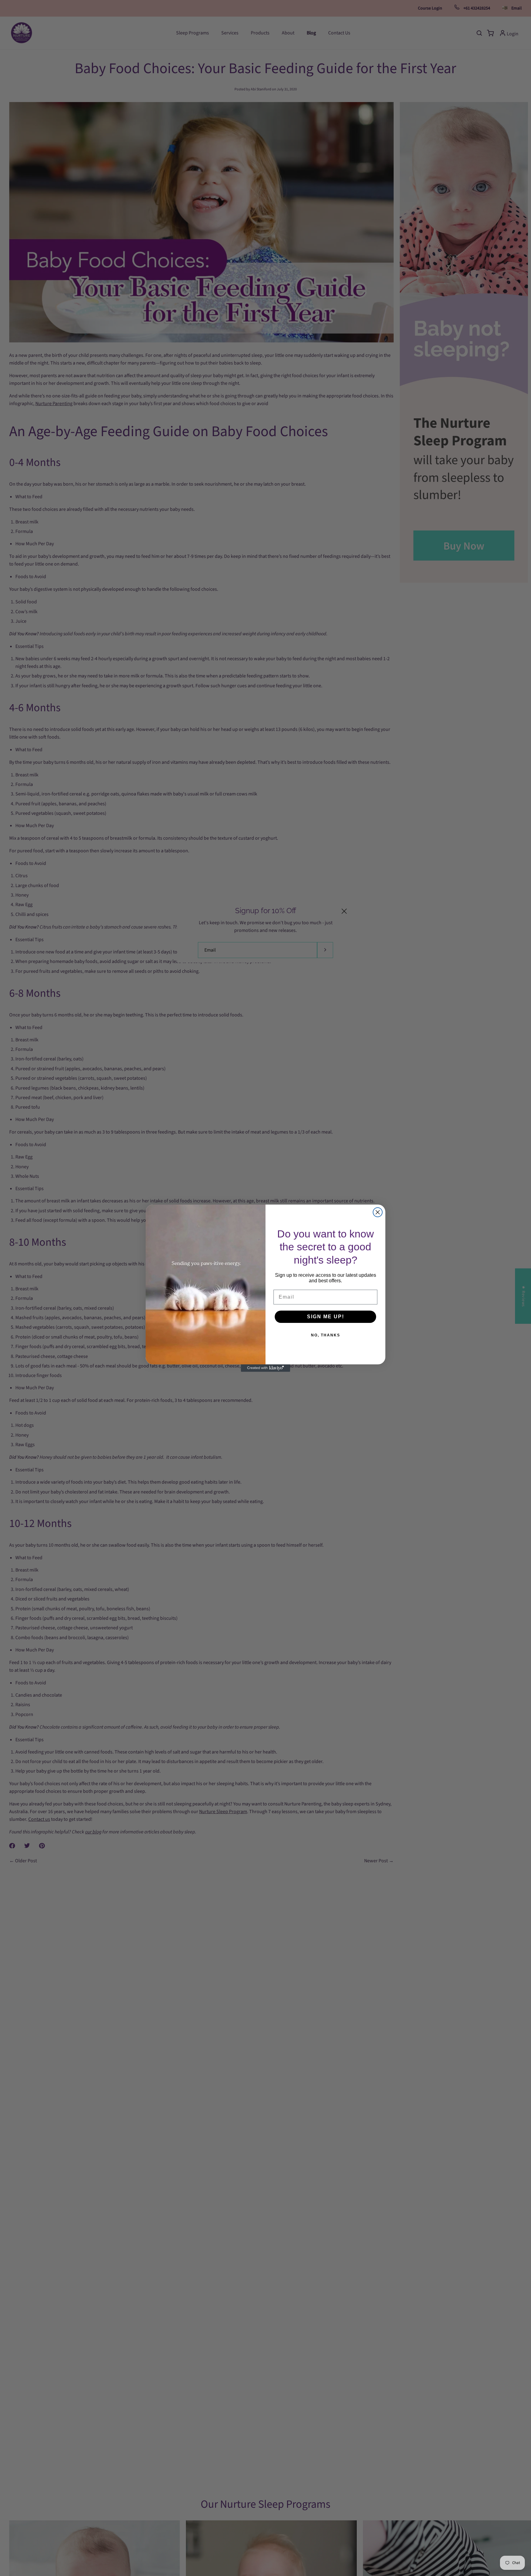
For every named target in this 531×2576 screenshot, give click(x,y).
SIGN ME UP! (326, 1317)
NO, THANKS (326, 1335)
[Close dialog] (378, 1212)
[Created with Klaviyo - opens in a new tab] (265, 1368)
